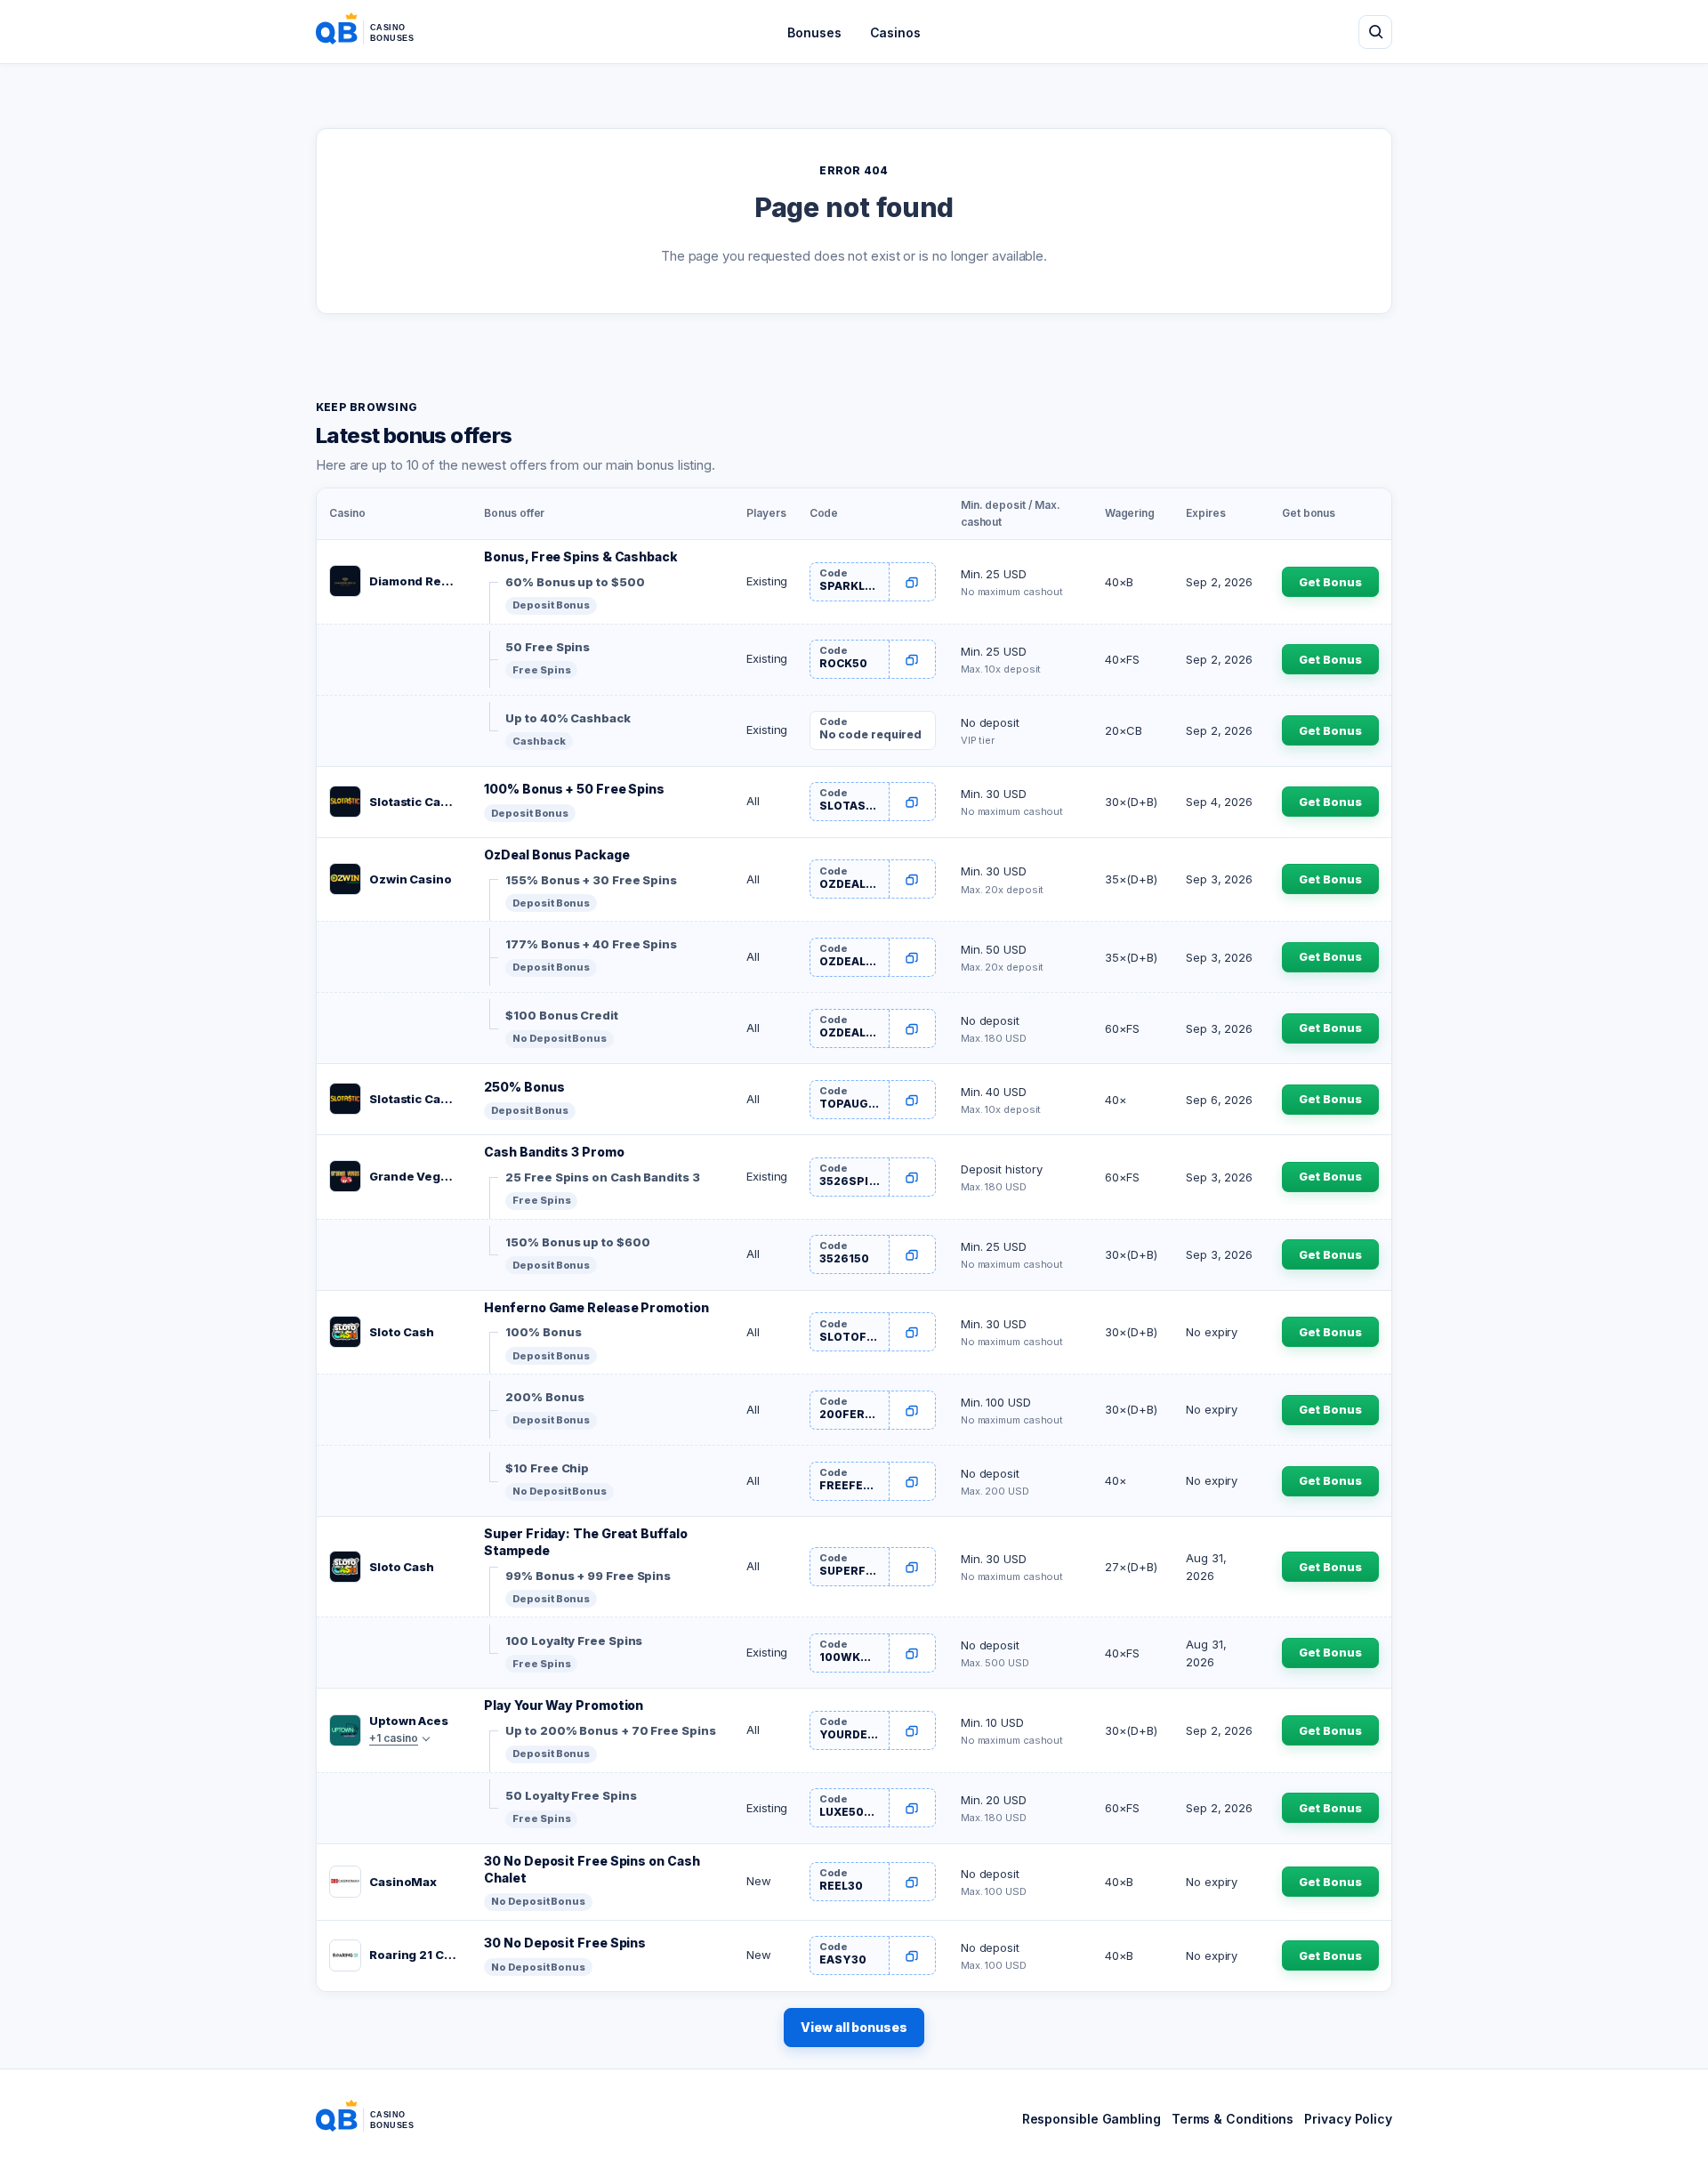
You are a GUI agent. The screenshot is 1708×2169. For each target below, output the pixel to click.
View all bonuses (854, 2027)
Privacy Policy (1348, 2119)
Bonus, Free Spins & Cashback (580, 556)
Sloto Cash (402, 1332)
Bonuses (814, 32)
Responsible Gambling (1092, 2119)
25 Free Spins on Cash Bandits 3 (602, 1177)
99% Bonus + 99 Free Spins (588, 1576)
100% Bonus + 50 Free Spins (574, 789)
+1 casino (394, 1738)
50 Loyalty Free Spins (571, 1795)
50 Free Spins (548, 647)
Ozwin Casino (411, 879)
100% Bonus (543, 1332)
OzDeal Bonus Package (556, 855)
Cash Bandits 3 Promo (554, 1152)
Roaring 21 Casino (414, 1955)
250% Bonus (524, 1087)
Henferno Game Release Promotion (596, 1307)
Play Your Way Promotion (564, 1705)
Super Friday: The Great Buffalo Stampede (585, 1542)
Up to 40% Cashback (568, 718)
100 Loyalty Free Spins (574, 1641)
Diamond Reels (414, 581)
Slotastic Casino (414, 802)
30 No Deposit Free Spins (565, 1943)
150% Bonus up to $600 (577, 1242)
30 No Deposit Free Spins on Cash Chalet (592, 1869)
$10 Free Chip (547, 1468)
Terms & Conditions (1233, 2119)
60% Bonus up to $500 (575, 582)
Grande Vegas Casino (414, 1176)
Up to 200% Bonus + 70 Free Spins (610, 1730)
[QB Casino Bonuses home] (379, 32)
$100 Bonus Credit (561, 1015)
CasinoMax (403, 1882)
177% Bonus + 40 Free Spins (591, 944)
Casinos (895, 32)
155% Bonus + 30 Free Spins (591, 880)
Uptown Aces (409, 1721)
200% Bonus (544, 1397)
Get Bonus (1330, 582)
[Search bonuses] (1375, 32)
